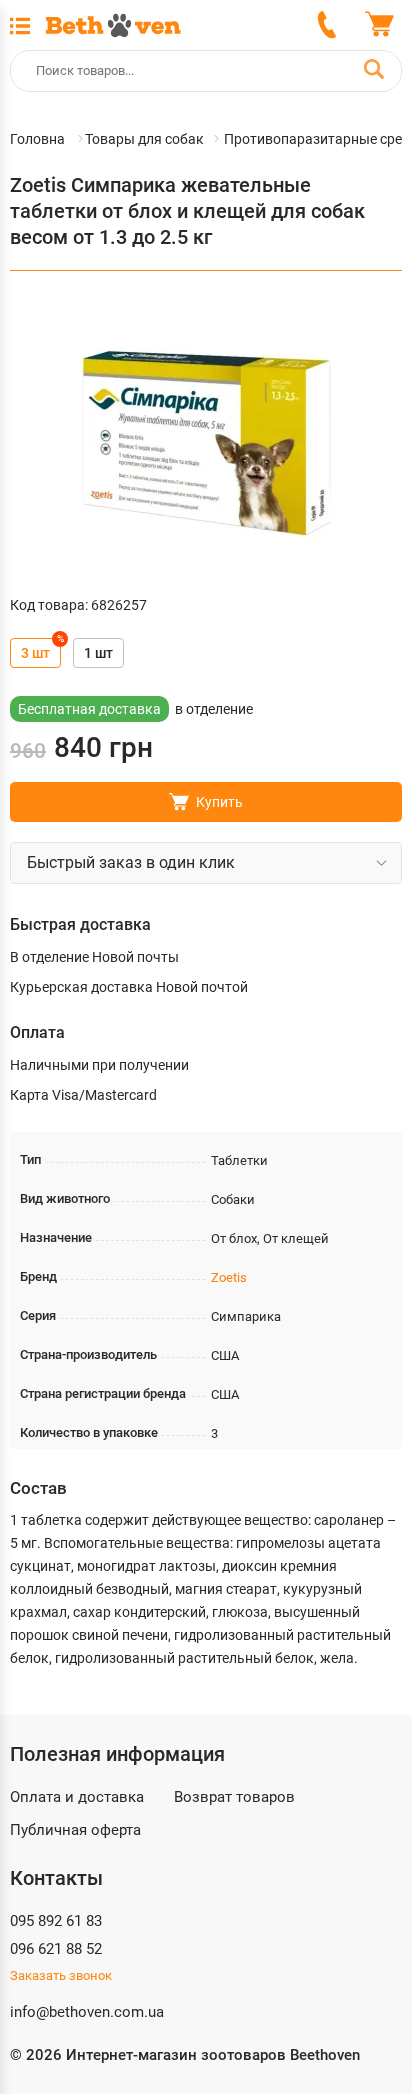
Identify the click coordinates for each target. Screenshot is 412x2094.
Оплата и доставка (77, 1797)
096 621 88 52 (56, 1949)
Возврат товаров (234, 1797)
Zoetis (229, 1277)
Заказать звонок (61, 1975)
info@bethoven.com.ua (87, 2012)
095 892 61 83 (56, 1921)
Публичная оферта (75, 1830)
